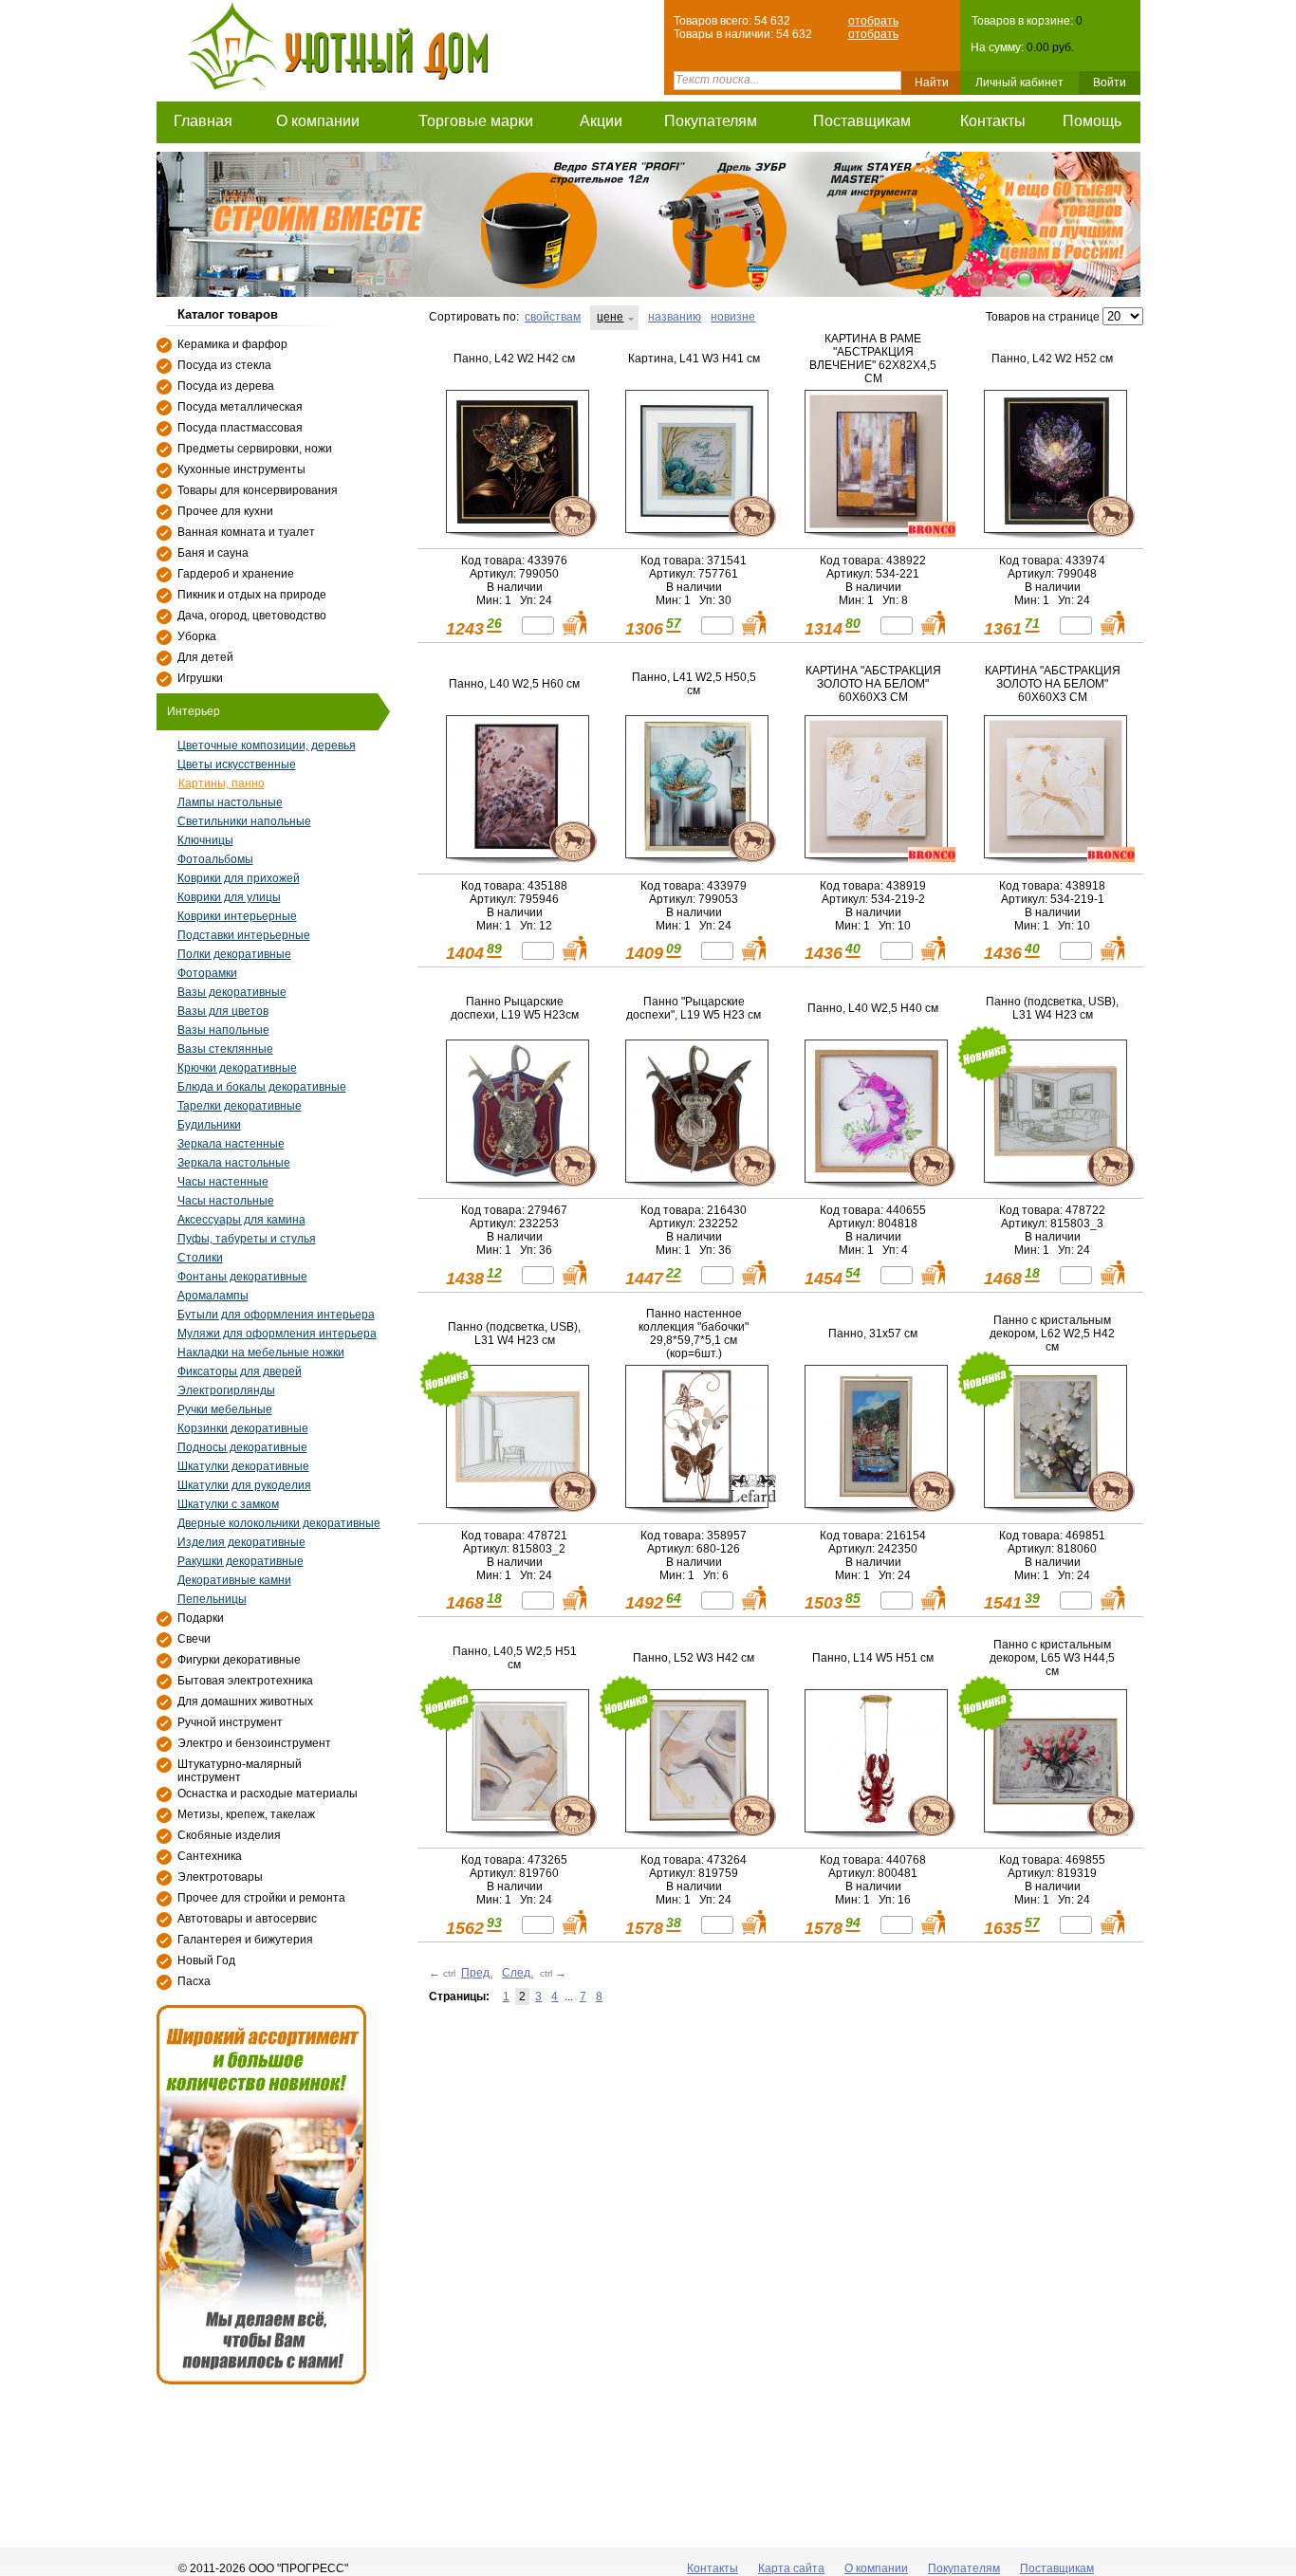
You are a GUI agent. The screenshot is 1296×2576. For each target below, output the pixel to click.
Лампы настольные (230, 802)
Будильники (209, 1125)
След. (518, 1973)
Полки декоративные (234, 954)
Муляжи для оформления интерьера (277, 1334)
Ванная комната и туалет (246, 532)
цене (610, 317)
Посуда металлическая (240, 407)
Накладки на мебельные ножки (261, 1352)
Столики (200, 1258)
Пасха (194, 1981)
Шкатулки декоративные (243, 1466)
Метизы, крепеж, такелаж (246, 1814)
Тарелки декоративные (240, 1106)
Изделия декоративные (241, 1542)
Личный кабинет (1019, 83)
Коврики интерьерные (237, 916)
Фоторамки (207, 973)
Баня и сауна (213, 553)
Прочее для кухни (225, 511)
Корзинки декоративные (243, 1428)
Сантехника (210, 1856)
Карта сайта (791, 2568)
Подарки (201, 1618)
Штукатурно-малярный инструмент (240, 1771)
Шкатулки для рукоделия (244, 1485)
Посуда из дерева (226, 386)
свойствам (553, 317)
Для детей (205, 657)
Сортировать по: (474, 317)
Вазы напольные (223, 1030)
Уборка (197, 636)
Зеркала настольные (234, 1163)
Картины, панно (222, 783)
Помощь (1092, 121)
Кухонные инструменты (241, 469)
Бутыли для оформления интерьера (276, 1315)
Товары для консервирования (258, 490)
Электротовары (220, 1877)
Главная (203, 121)
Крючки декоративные (237, 1068)
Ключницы (205, 840)
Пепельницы (212, 1599)
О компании (318, 121)
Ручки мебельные (225, 1409)
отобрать (873, 21)
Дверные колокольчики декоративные (279, 1523)
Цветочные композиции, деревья (267, 745)
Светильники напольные (244, 821)
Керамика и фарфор (232, 344)
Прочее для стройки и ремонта (261, 1898)
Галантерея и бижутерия (245, 1940)
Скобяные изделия (229, 1835)
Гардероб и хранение (236, 574)
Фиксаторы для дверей (240, 1371)
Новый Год (206, 1960)
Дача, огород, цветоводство (252, 616)
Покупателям (711, 121)
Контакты (993, 121)
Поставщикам (862, 121)
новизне (733, 317)
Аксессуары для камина (241, 1220)
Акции (601, 121)
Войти (1110, 83)
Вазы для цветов (223, 1011)
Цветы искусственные (237, 764)
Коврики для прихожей (239, 878)
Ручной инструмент (230, 1722)
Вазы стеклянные (225, 1049)
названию (675, 317)
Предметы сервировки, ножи (255, 449)
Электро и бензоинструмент (254, 1743)
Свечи (194, 1639)
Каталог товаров (228, 314)
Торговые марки (476, 121)
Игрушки (200, 678)
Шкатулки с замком (228, 1504)
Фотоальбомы (215, 859)
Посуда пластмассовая (240, 428)
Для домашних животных (245, 1702)
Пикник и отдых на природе (252, 595)
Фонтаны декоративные (242, 1277)
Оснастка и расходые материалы (268, 1794)
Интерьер (194, 711)
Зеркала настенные (231, 1144)
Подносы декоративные (242, 1447)
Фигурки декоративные (239, 1660)
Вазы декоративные (232, 992)
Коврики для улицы (229, 897)
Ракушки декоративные (241, 1561)
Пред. (477, 1973)
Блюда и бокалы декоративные (262, 1087)
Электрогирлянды (226, 1390)
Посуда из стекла (224, 365)
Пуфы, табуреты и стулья (247, 1239)
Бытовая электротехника (245, 1681)
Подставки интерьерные (244, 935)
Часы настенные (223, 1182)
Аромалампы (213, 1296)
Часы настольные (226, 1201)
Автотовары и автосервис (247, 1919)
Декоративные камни (234, 1580)
